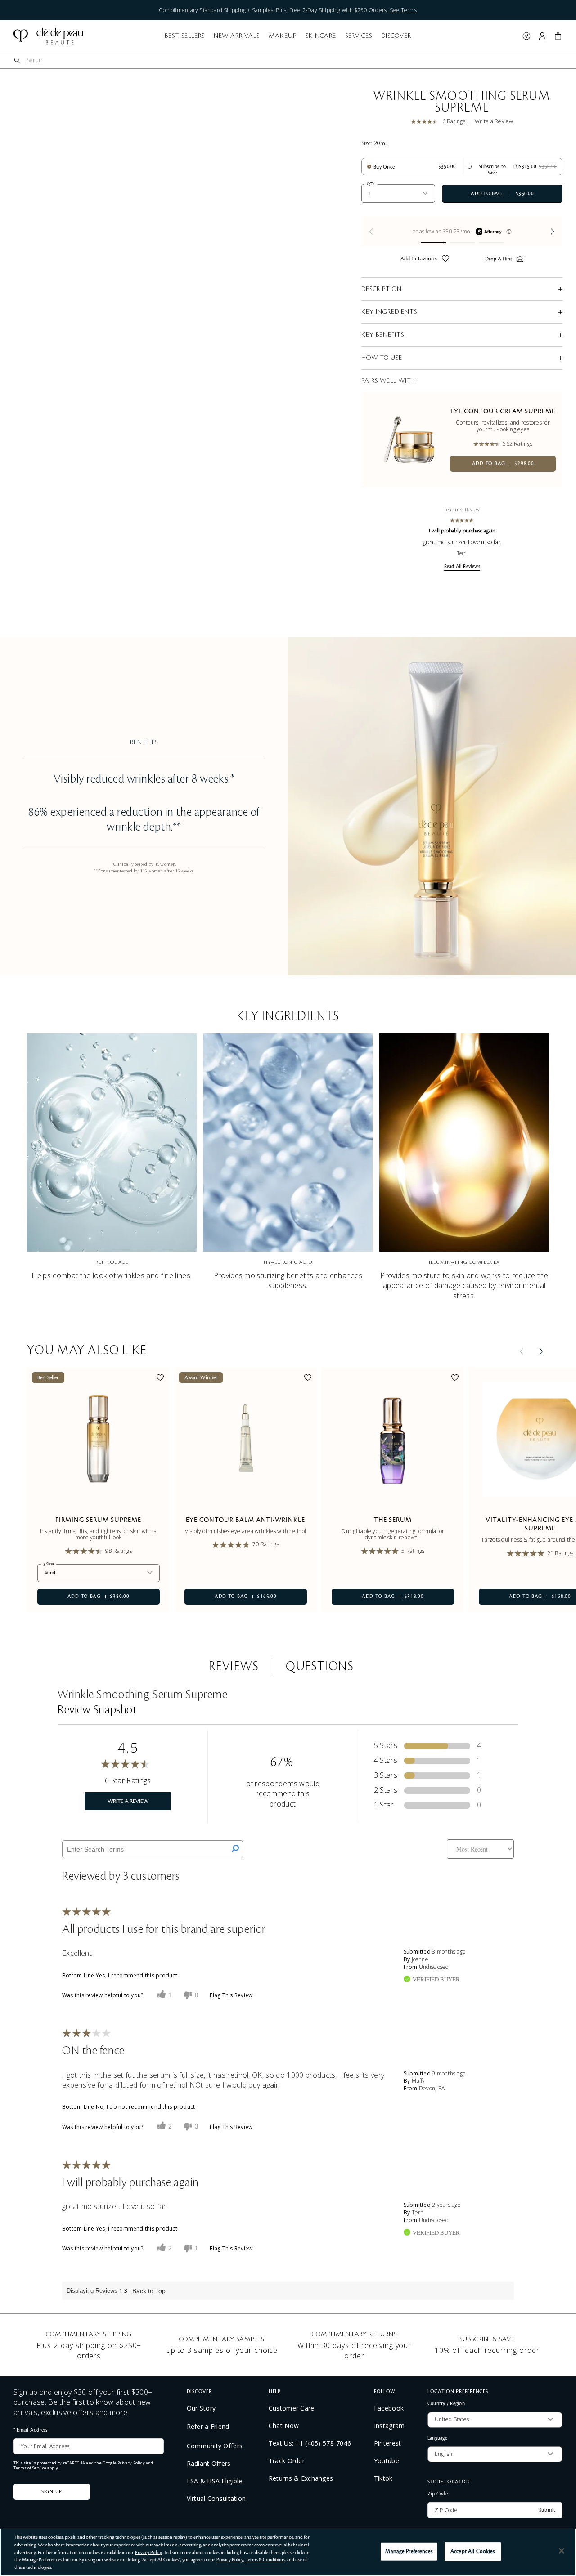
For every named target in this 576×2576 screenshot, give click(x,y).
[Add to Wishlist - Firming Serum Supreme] (160, 1379)
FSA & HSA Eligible (215, 2481)
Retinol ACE (112, 1262)
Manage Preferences (409, 2551)
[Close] (562, 2551)
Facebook (389, 2408)
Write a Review (494, 121)
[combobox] (292, 60)
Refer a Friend (208, 2426)
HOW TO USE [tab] (382, 358)
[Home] (48, 36)
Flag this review (231, 1995)
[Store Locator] (526, 36)
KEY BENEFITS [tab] (383, 335)
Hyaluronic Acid (288, 1262)
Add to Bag (503, 464)
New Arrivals (237, 36)
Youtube (387, 2461)
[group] (462, 231)
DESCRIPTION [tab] (382, 289)
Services (359, 36)
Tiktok (383, 2478)
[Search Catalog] (17, 60)
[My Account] (542, 36)
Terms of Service (30, 2468)
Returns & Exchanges (301, 2478)
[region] (288, 2552)
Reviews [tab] (234, 1667)
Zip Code (438, 2494)
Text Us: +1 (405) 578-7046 (310, 2443)
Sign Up (52, 2492)
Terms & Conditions (265, 2560)
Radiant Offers (209, 2464)
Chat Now (284, 2426)
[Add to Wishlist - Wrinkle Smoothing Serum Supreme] (445, 260)
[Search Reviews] (235, 1849)
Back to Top (149, 2291)
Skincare (321, 36)
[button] (558, 36)
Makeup (283, 36)
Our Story (201, 2408)
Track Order (287, 2461)
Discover (396, 36)
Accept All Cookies (472, 2551)
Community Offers (215, 2446)
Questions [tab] (320, 1667)
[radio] (381, 167)
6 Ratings (454, 121)
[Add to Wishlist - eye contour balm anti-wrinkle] (308, 1379)
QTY (371, 184)
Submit (547, 2510)
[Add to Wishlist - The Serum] (455, 1379)
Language (437, 2438)
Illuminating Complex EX (464, 1262)
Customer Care (292, 2408)
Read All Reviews (462, 567)
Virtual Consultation (216, 2499)
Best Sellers (185, 36)
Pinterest (388, 2443)
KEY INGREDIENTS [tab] (389, 312)
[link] (427, 122)
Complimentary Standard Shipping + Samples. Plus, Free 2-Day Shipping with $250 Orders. (288, 10)
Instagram (389, 2426)
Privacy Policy (131, 2463)
